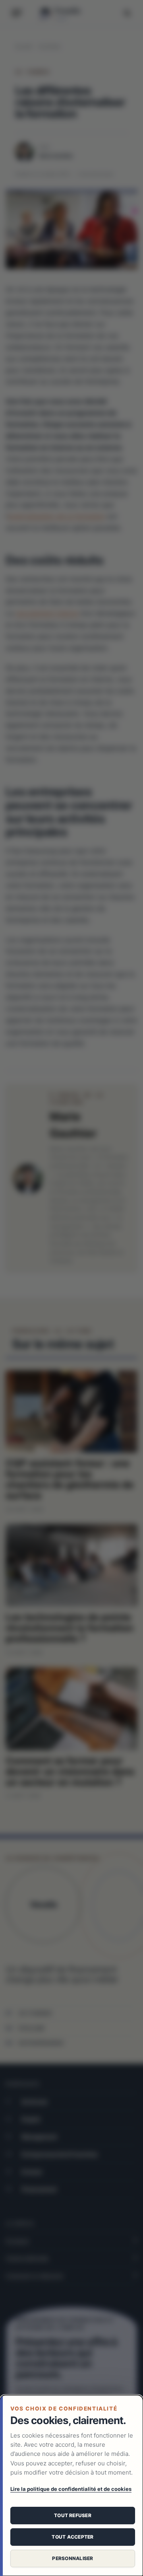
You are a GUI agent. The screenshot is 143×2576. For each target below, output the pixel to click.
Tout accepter (72, 2537)
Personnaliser (72, 2558)
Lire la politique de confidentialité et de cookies (71, 2489)
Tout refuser (73, 2515)
